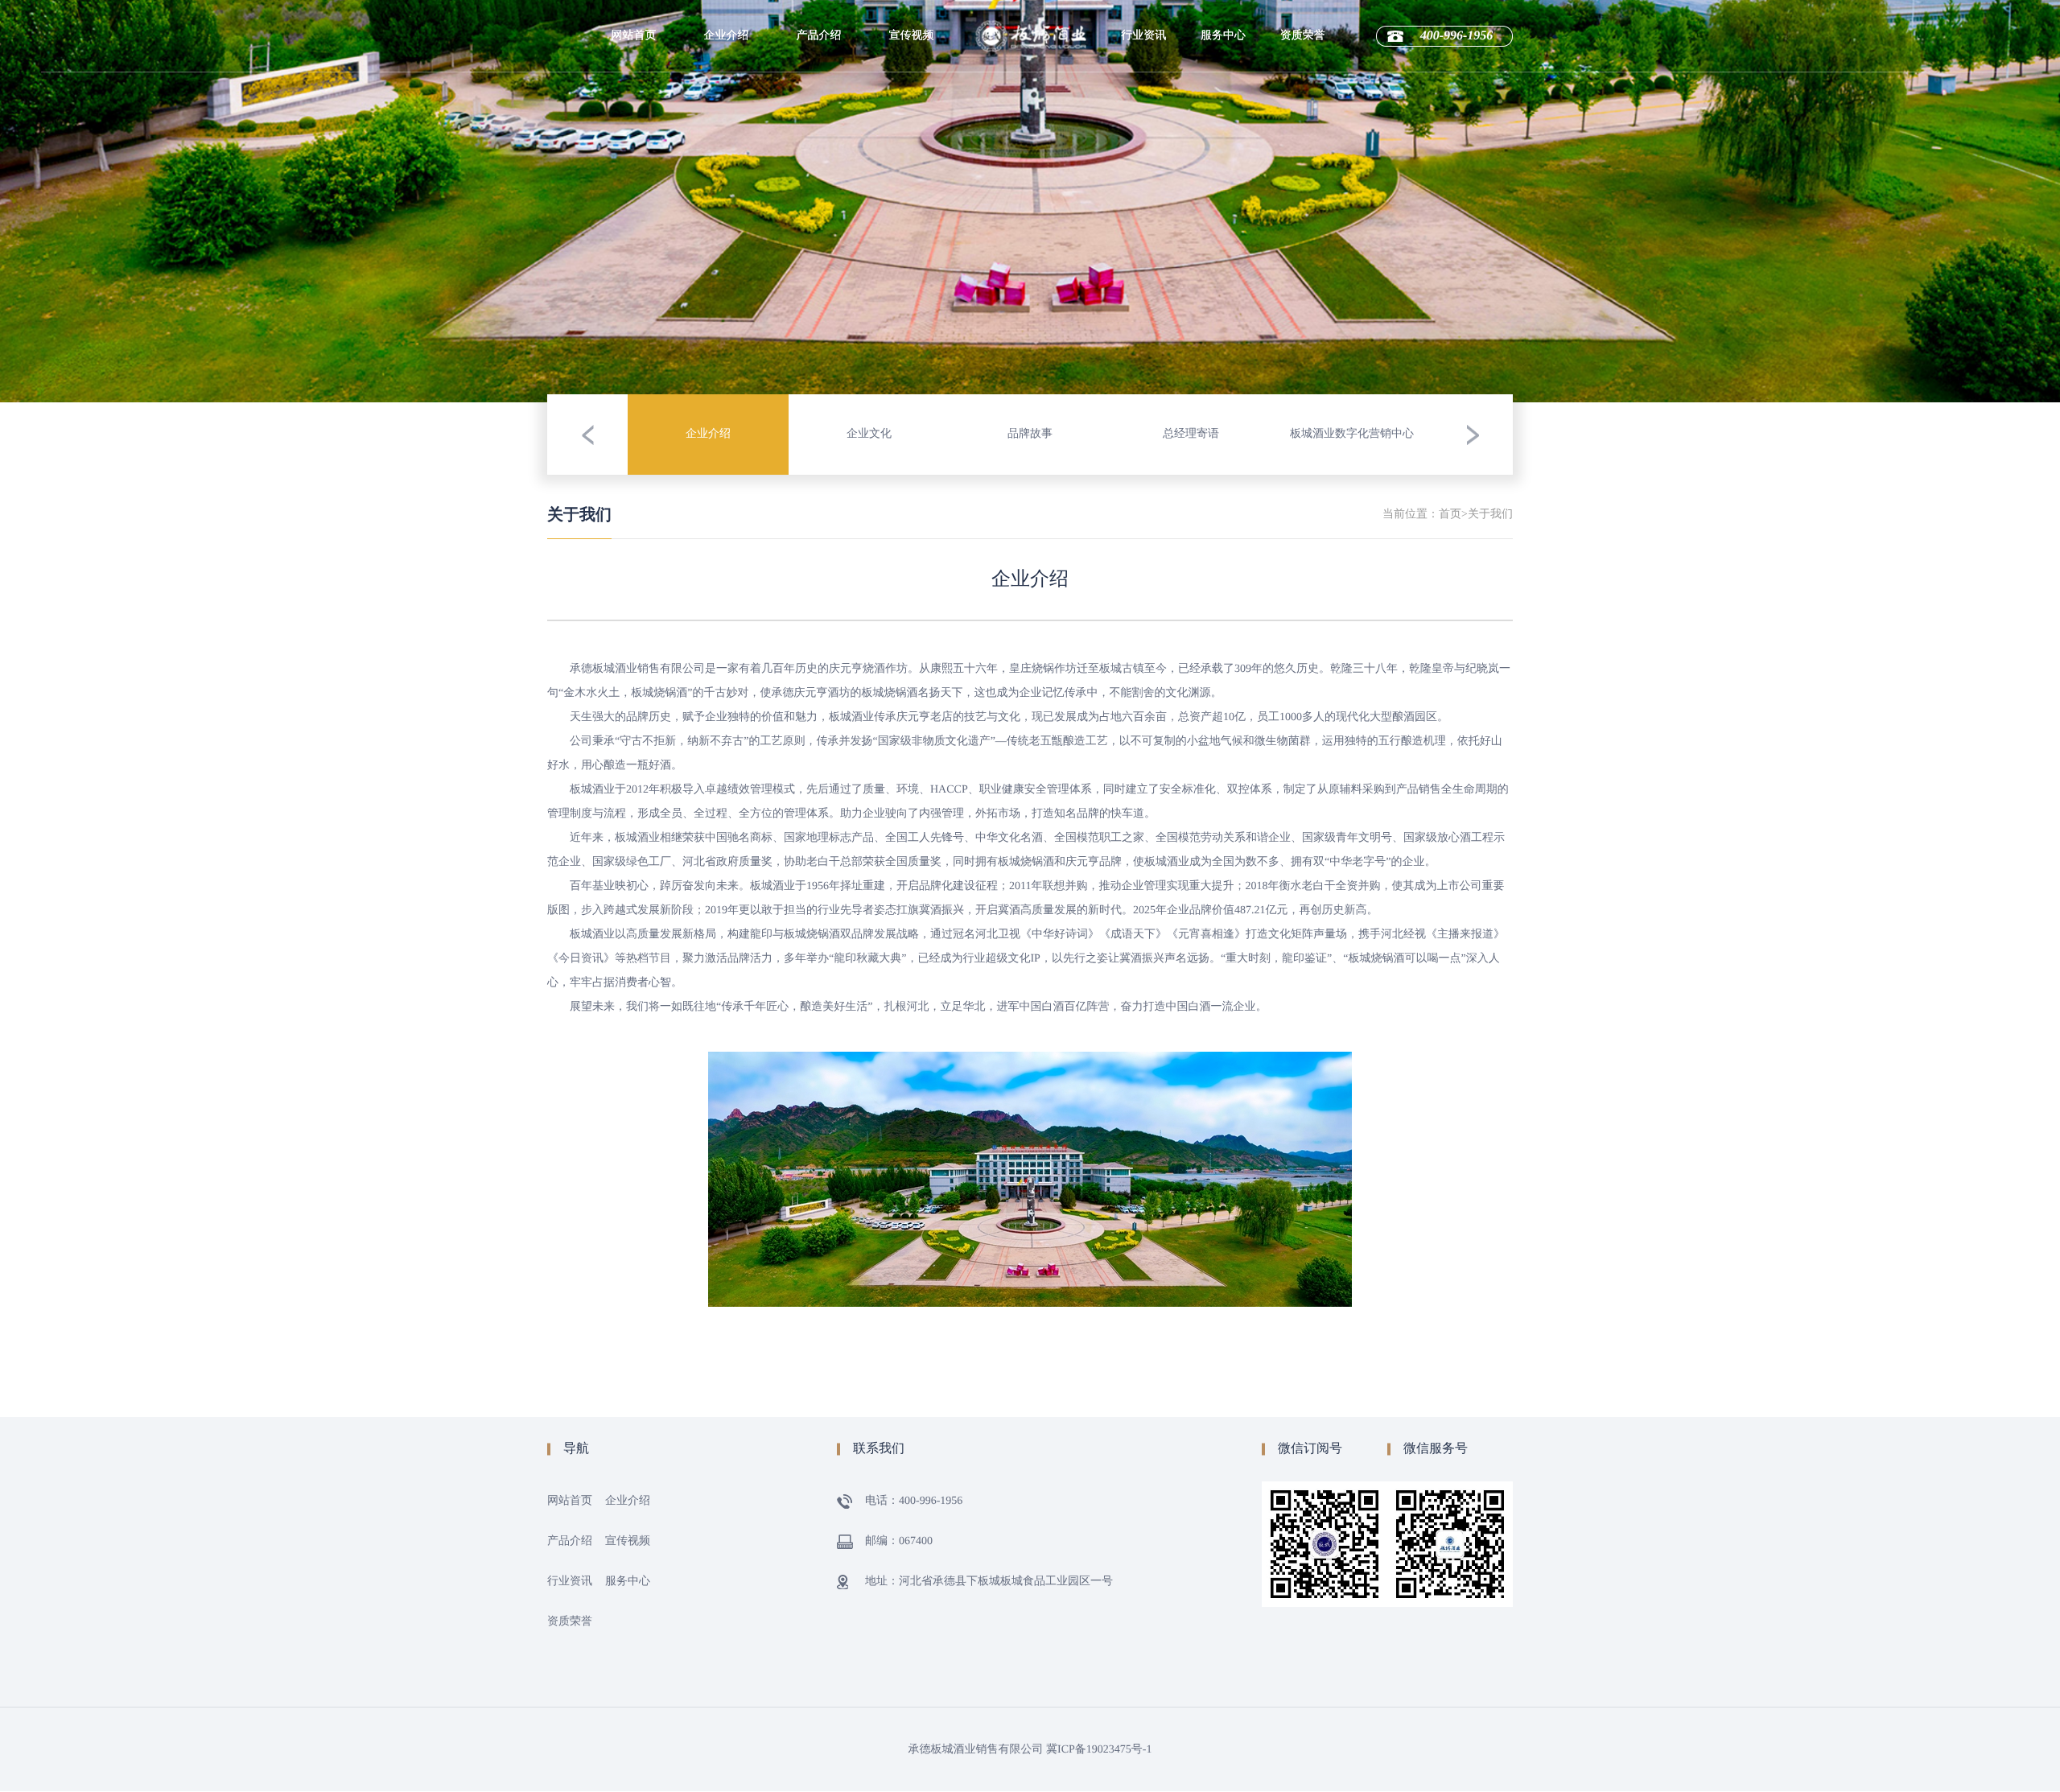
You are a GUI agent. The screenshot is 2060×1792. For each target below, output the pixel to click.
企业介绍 (727, 36)
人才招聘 (1223, 87)
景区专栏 (1143, 87)
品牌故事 (727, 151)
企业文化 (727, 119)
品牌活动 (1143, 151)
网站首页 (634, 36)
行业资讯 (1143, 36)
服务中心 (1223, 36)
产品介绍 (819, 36)
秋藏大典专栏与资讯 (1143, 189)
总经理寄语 (727, 183)
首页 (1450, 515)
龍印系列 (819, 87)
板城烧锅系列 (819, 119)
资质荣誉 (1303, 36)
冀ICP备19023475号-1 (1099, 1750)
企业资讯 (1143, 119)
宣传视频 (912, 36)
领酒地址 (1223, 151)
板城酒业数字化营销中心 (727, 221)
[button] (587, 435)
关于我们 (1490, 515)
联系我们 (1223, 183)
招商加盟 (1223, 119)
